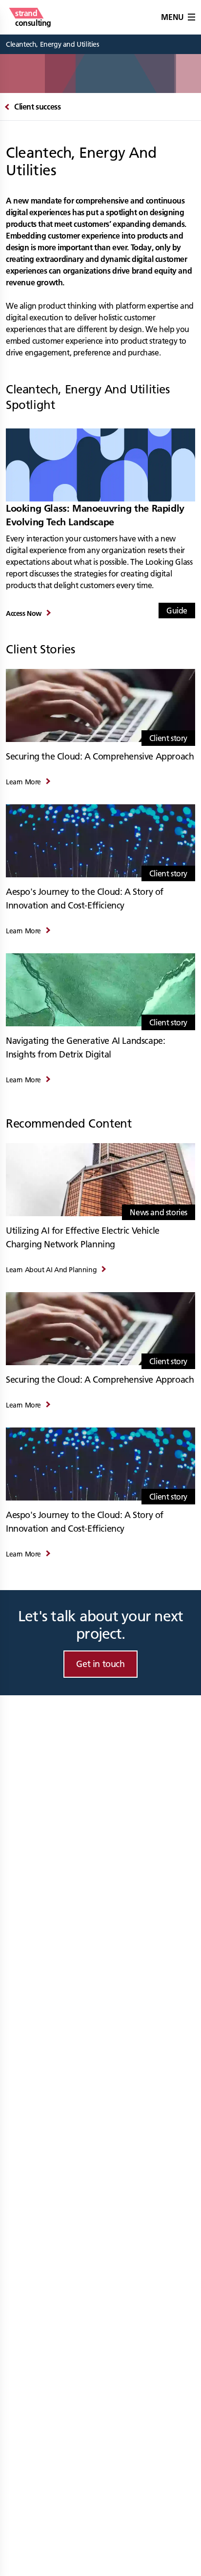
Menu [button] (172, 17)
